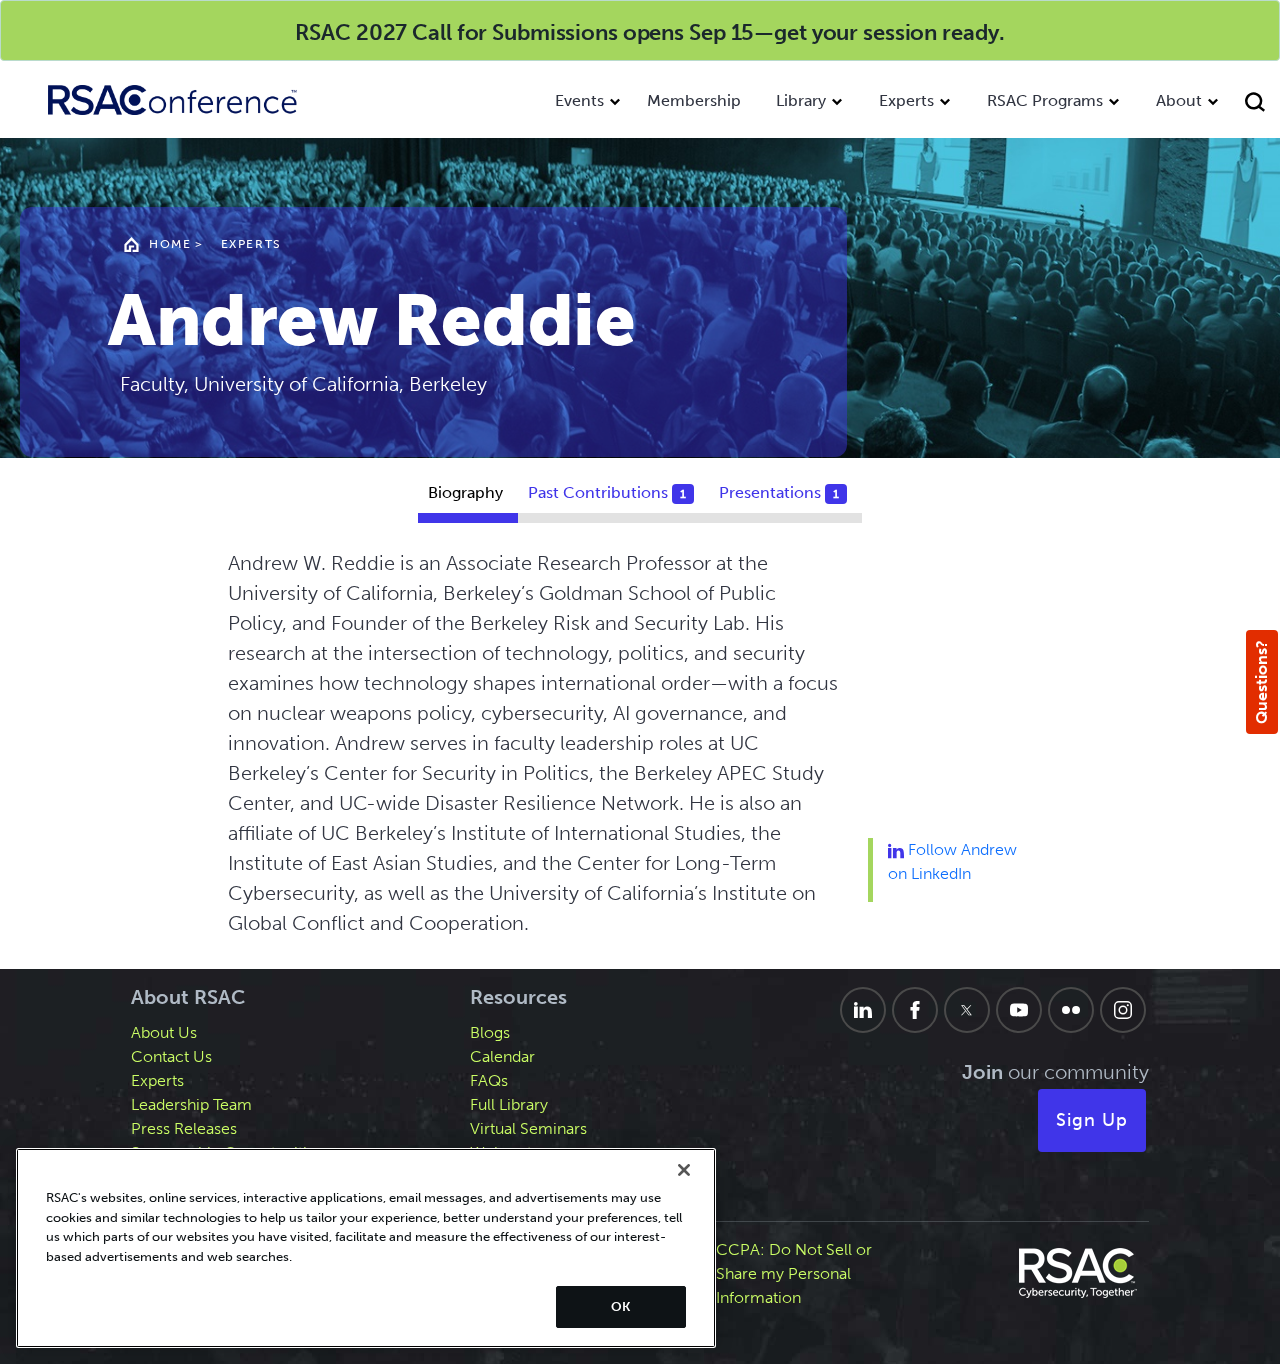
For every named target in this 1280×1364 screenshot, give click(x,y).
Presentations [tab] (779, 492)
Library (801, 100)
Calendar (502, 1056)
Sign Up (1092, 1120)
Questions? (1261, 682)
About (1179, 100)
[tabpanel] (639, 751)
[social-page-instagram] (1123, 1010)
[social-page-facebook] (915, 1010)
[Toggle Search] (1257, 104)
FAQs (489, 1080)
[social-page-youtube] (1019, 1010)
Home (170, 244)
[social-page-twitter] (967, 1010)
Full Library (509, 1104)
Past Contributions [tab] (607, 492)
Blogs (490, 1032)
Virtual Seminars (528, 1128)
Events (579, 100)
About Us (164, 1032)
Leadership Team (191, 1104)
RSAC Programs (1045, 100)
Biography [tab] (465, 492)
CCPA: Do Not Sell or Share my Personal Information (794, 1273)
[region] (366, 1248)
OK (620, 1306)
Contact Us (171, 1056)
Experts (906, 100)
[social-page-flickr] (1071, 1010)
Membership (694, 100)
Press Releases (184, 1128)
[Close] (684, 1170)
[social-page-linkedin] (863, 1010)
